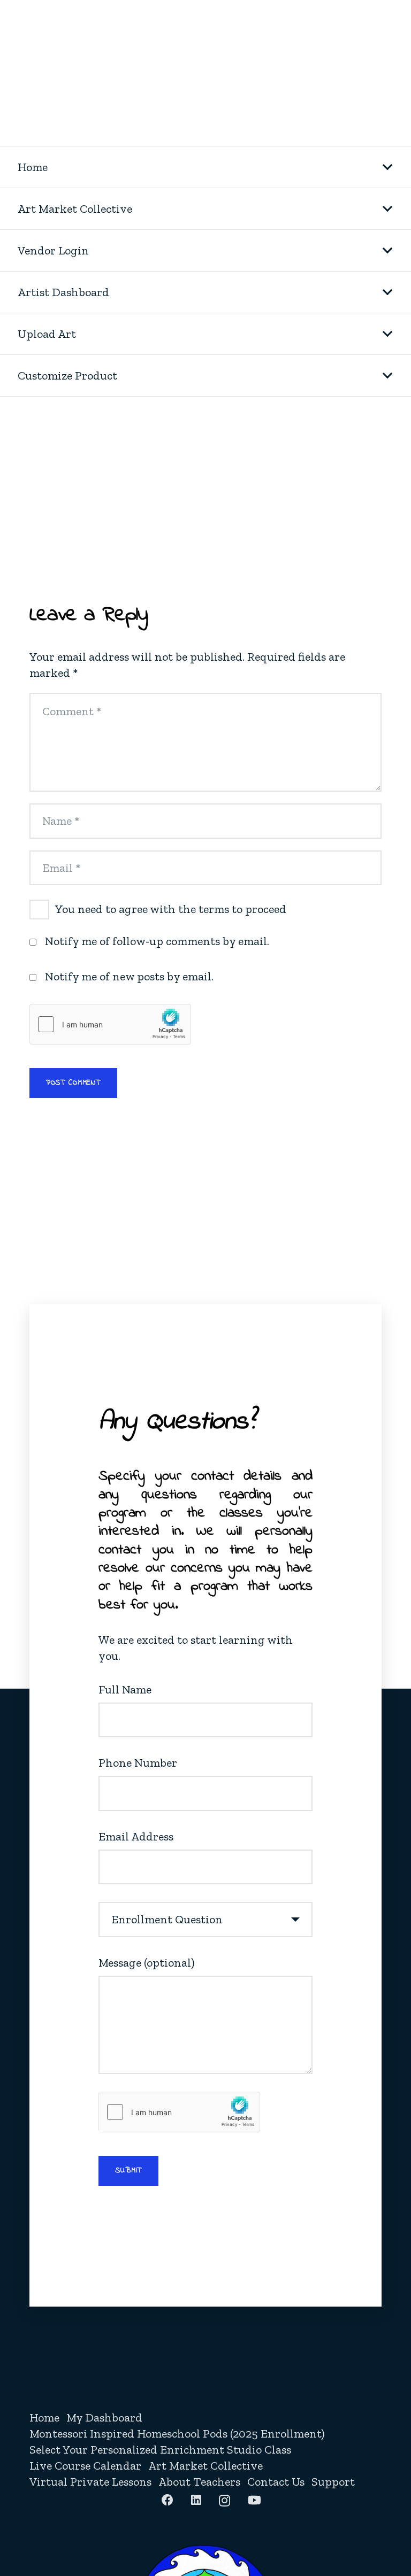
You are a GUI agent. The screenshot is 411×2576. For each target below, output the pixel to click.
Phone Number (138, 1763)
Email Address (136, 1836)
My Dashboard (104, 2418)
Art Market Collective (205, 2466)
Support (333, 2482)
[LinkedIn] (196, 2500)
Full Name (125, 1689)
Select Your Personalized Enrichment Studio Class (160, 2450)
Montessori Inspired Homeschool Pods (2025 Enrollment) (177, 2434)
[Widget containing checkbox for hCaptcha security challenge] (110, 1024)
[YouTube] (254, 2500)
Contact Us (276, 2482)
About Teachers (199, 2482)
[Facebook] (168, 2500)
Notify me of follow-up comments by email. (157, 941)
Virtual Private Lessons (90, 2482)
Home (44, 2418)
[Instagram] (224, 2501)
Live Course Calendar (85, 2466)
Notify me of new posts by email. (129, 976)
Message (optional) (146, 1963)
